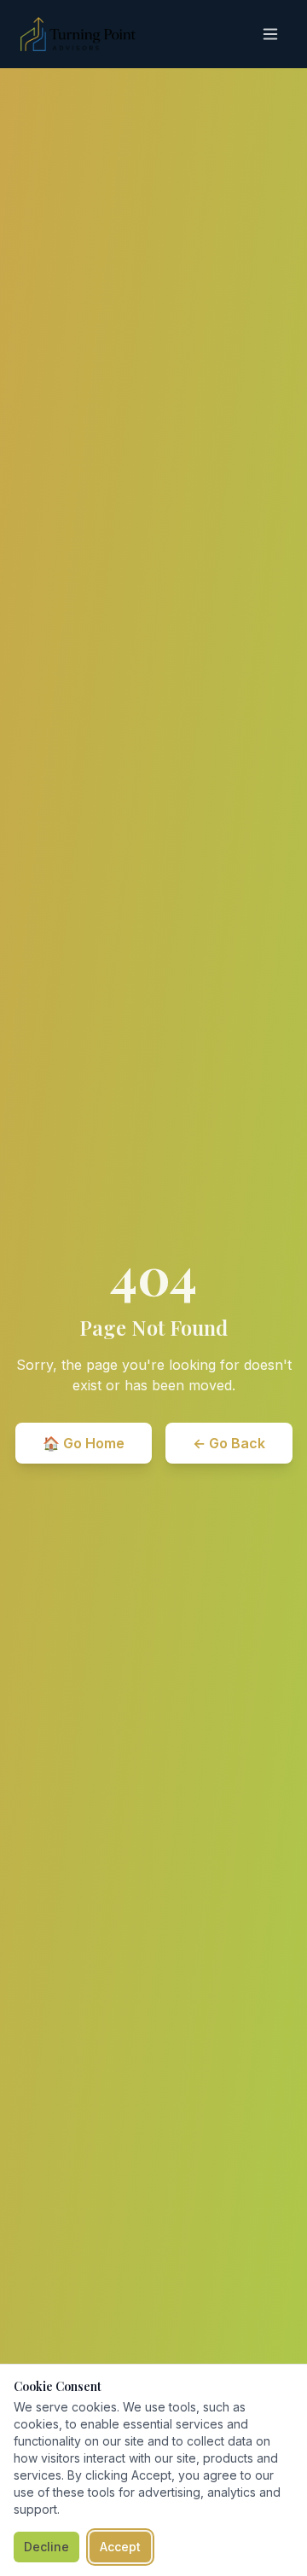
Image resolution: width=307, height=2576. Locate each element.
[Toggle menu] (270, 34)
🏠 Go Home (84, 1443)
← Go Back (229, 1443)
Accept (120, 2547)
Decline (46, 2547)
